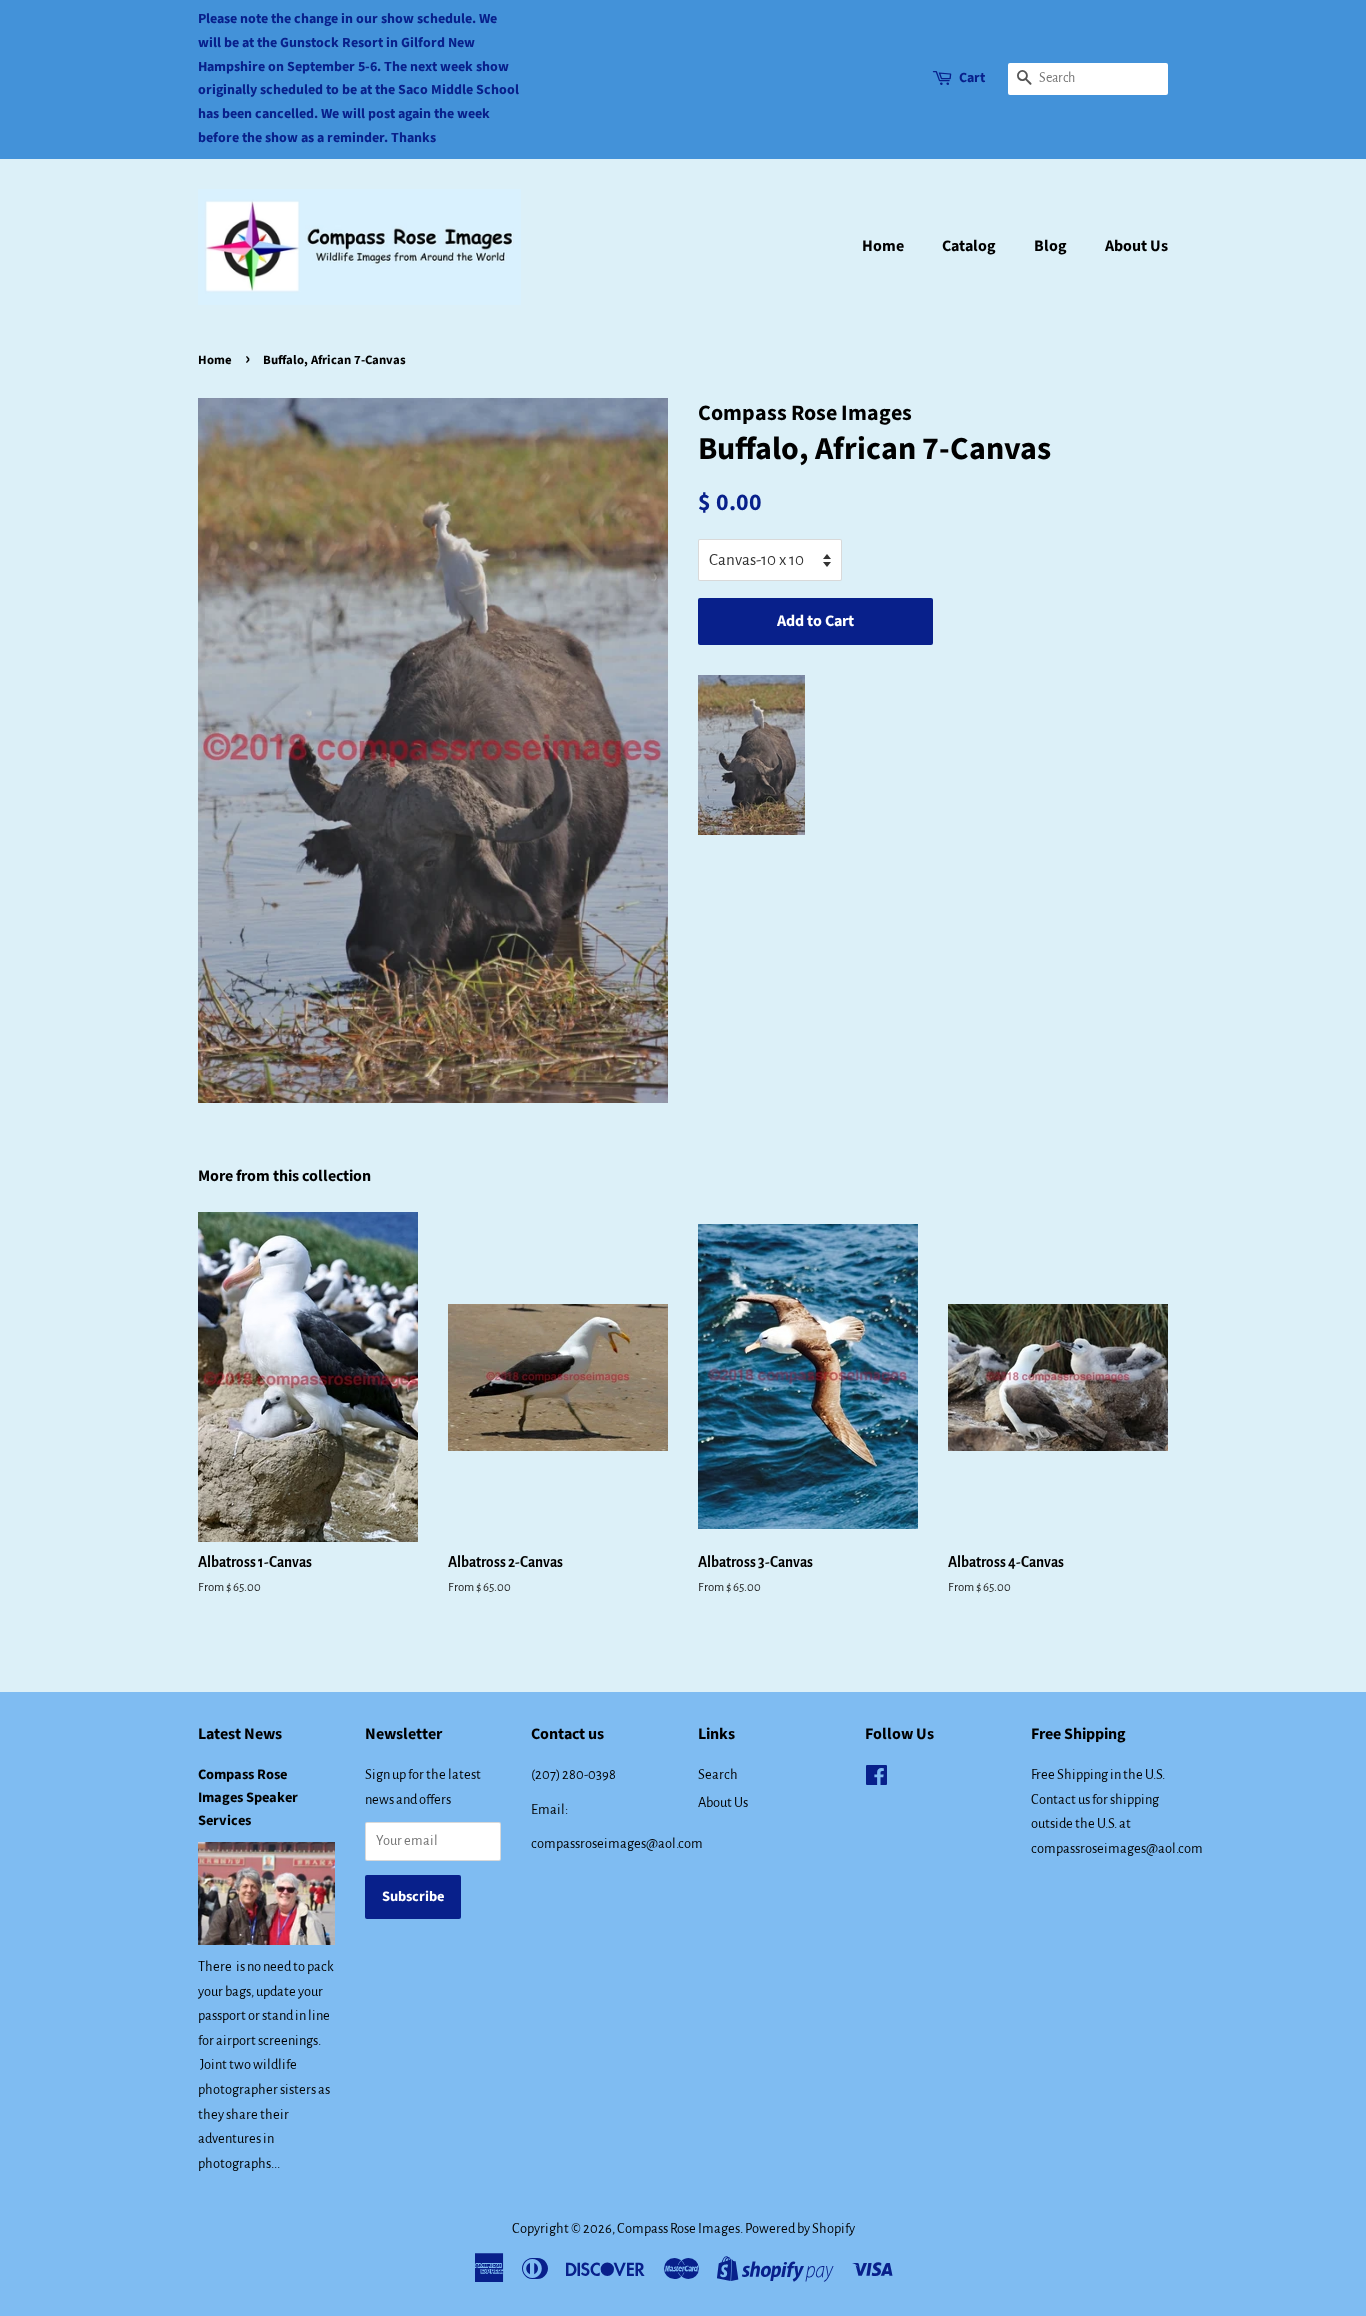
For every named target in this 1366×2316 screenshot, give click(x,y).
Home (883, 246)
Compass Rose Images (678, 2228)
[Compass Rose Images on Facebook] (876, 1779)
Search (718, 1774)
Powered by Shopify (800, 2228)
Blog (1050, 246)
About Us (1136, 246)
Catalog (969, 246)
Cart (972, 78)
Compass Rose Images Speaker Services (248, 1797)
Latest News (240, 1734)
